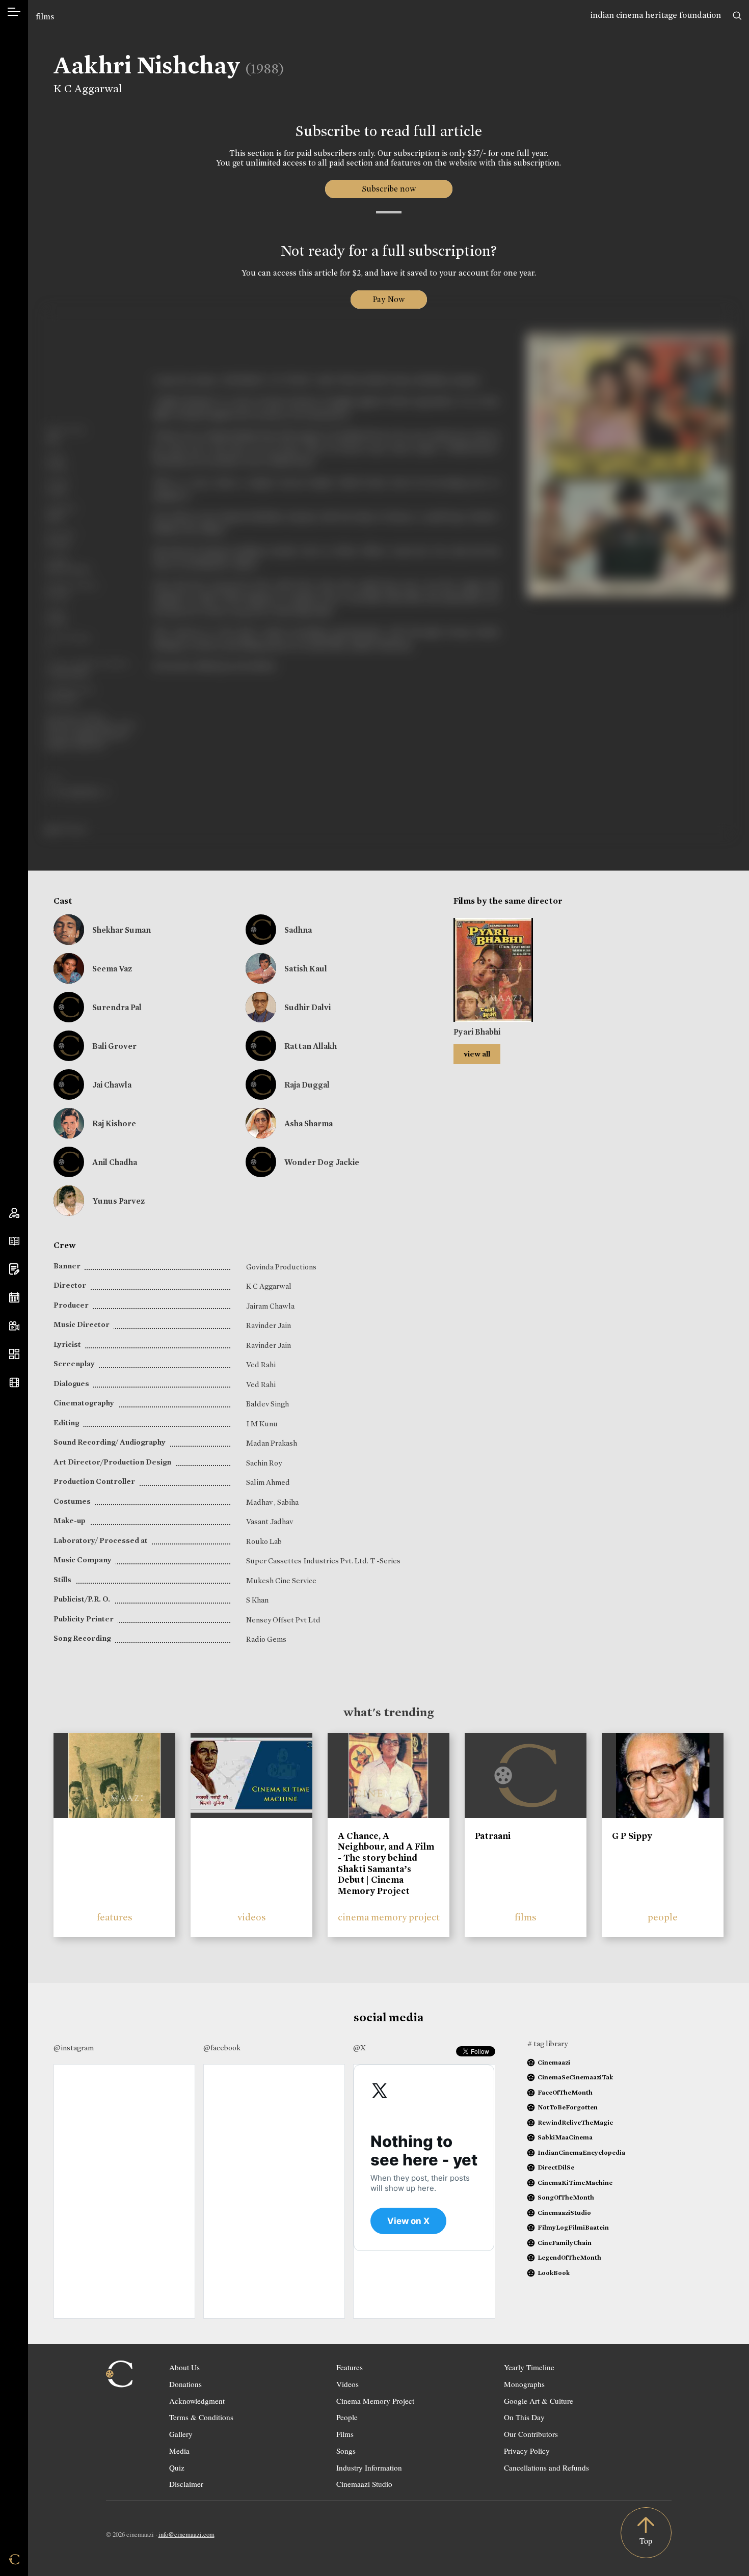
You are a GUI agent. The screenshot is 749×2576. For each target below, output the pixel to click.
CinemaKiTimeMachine (575, 2182)
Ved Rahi (261, 1365)
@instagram (74, 2048)
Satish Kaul (306, 969)
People (347, 2417)
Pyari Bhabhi (477, 1032)
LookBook (554, 2273)
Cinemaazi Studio (364, 2484)
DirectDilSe (556, 2167)
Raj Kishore (114, 1123)
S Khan (257, 1600)
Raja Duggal (307, 1085)
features (115, 1917)
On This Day (524, 2417)
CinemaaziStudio (564, 2213)
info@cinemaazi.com (186, 2534)
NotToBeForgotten (568, 2107)
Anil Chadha (115, 1162)
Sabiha (288, 1502)
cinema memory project (389, 1917)
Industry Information (369, 2467)
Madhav (260, 1502)
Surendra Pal (117, 1007)
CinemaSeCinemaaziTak (575, 2077)
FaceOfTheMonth (565, 2092)
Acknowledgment (197, 2401)
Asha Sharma (309, 1123)
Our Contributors (531, 2434)
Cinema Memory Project (375, 2401)
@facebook (222, 2048)
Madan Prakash (272, 1443)
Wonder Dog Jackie (322, 1162)
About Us (184, 2367)
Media (179, 2451)
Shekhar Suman (122, 930)
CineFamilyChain (565, 2243)
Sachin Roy (264, 1463)
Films (345, 2434)
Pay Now (389, 299)
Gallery (181, 2434)
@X (359, 2048)
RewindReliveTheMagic (575, 2122)
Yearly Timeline (529, 2367)
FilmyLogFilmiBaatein (573, 2227)
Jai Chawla (112, 1085)
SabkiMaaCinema (565, 2137)
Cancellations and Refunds (546, 2467)
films (45, 17)
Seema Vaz (112, 969)
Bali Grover (114, 1046)
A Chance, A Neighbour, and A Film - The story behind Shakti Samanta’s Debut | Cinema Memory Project (386, 1863)
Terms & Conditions (201, 2417)
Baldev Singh (267, 1404)
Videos (347, 2384)
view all (477, 1054)
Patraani (493, 1836)
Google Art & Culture (539, 2401)
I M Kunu (262, 1424)
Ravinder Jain (269, 1325)
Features (350, 2367)
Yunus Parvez (118, 1201)
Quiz (177, 2467)
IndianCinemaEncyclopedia (581, 2152)
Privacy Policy (527, 2451)
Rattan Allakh (311, 1046)
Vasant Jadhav (270, 1522)
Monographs (524, 2384)
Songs (346, 2451)
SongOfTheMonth (566, 2197)
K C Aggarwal (88, 89)
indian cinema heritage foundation (656, 15)
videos (252, 1917)
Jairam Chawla (270, 1306)
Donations (185, 2384)
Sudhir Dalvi (307, 1007)
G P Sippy (632, 1836)
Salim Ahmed (268, 1482)
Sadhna (298, 930)
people (663, 1917)
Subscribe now (389, 189)
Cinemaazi (554, 2062)
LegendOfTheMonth (569, 2257)
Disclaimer (186, 2484)
